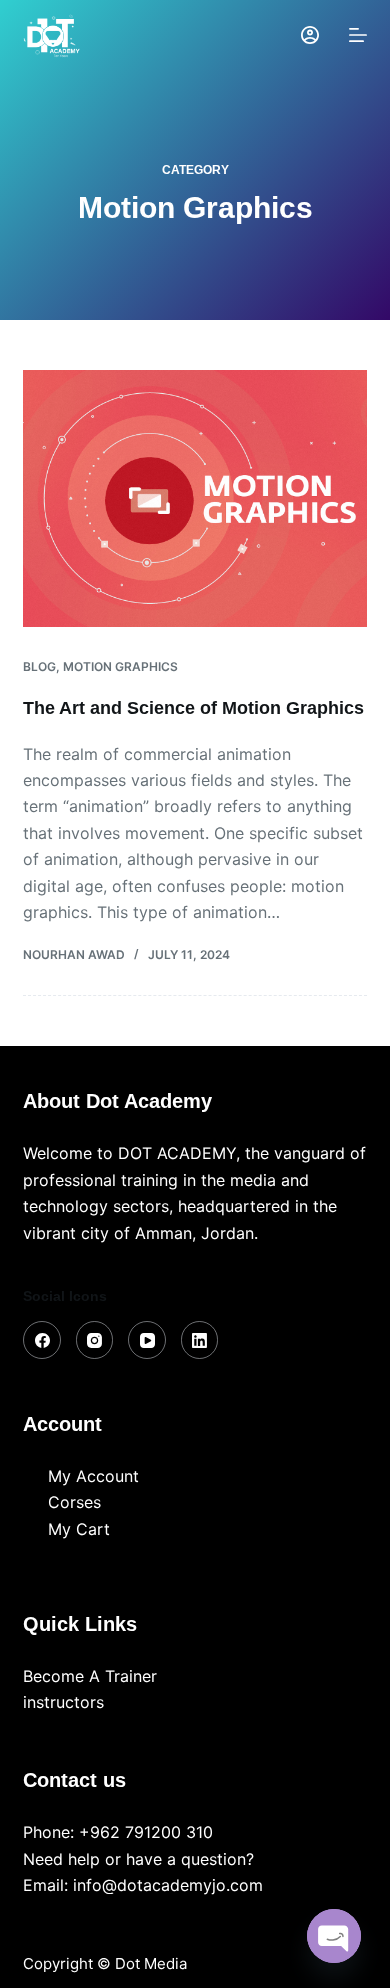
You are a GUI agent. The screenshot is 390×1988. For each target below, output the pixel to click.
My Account (93, 1476)
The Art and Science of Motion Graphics (193, 708)
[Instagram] (95, 1340)
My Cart (79, 1529)
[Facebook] (42, 1340)
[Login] (310, 35)
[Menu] (358, 35)
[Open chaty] (334, 1936)
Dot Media (151, 1963)
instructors (63, 1702)
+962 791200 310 (146, 1832)
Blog (39, 666)
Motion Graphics (120, 666)
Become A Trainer (90, 1676)
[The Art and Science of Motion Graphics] (194, 498)
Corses (74, 1502)
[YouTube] (147, 1340)
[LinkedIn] (200, 1340)
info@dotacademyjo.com (168, 1885)
